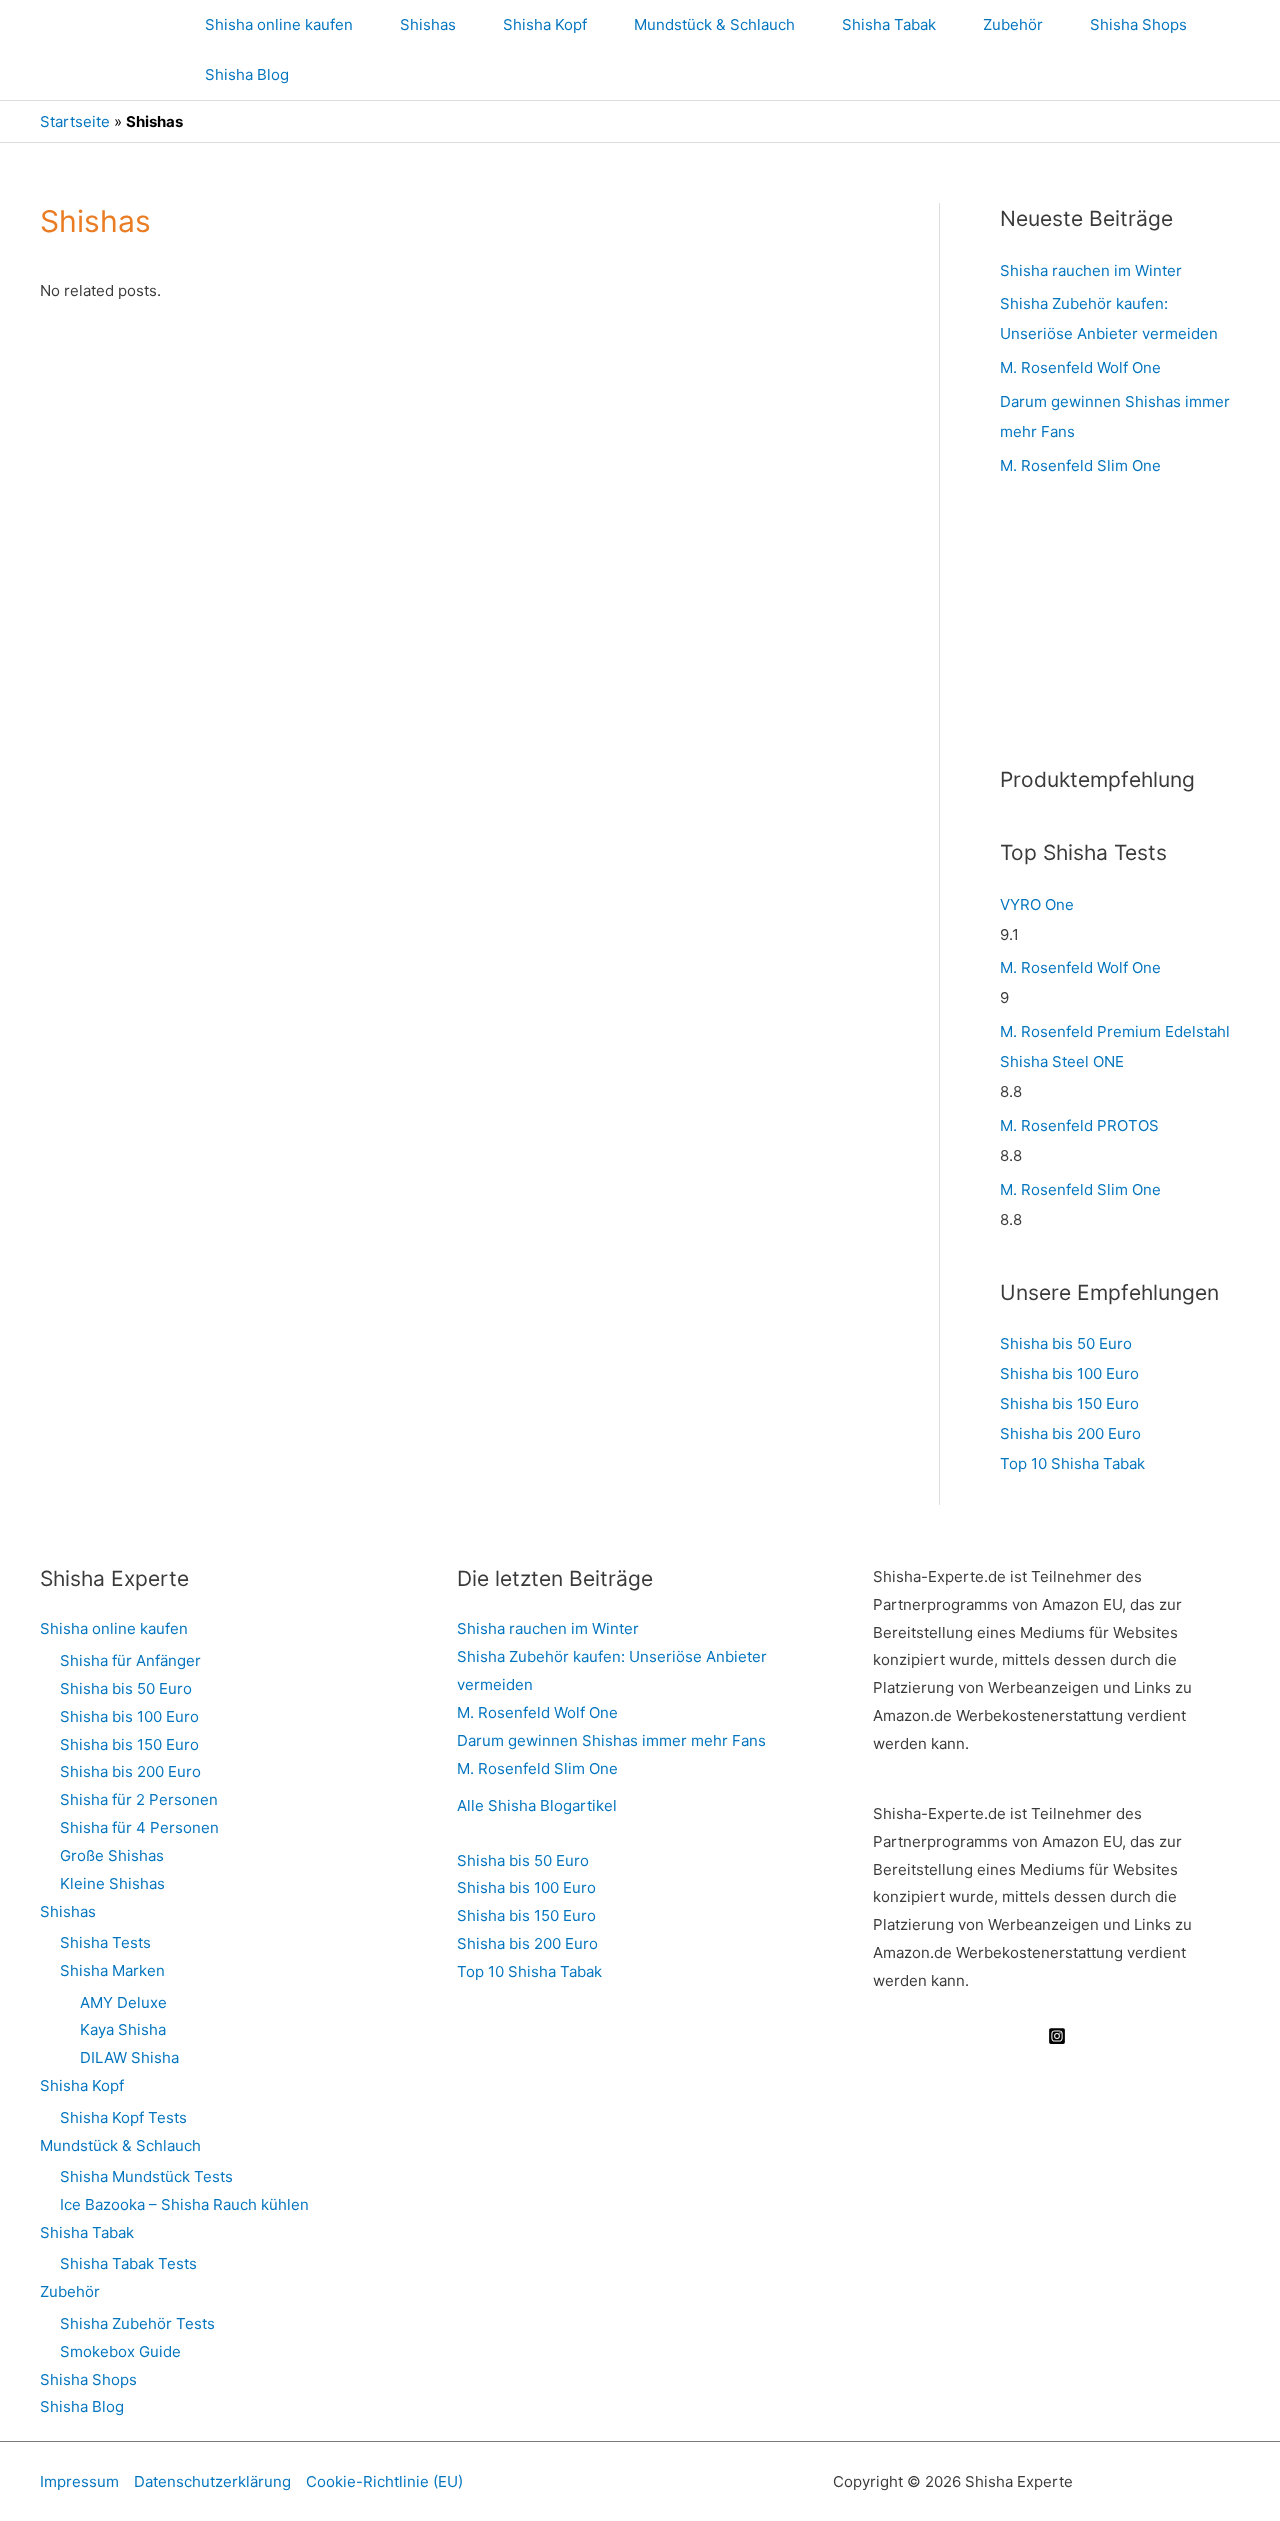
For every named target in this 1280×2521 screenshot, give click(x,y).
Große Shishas (112, 1855)
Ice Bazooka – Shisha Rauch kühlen (184, 2204)
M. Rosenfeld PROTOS (1079, 1125)
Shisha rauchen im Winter (1091, 270)
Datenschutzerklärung (212, 2481)
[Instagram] (1057, 2036)
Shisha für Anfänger (130, 1660)
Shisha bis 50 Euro (1066, 1343)
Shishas (428, 24)
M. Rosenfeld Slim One (1080, 465)
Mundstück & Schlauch (714, 24)
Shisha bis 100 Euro (1069, 1373)
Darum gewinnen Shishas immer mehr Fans (611, 1740)
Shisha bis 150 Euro (1069, 1403)
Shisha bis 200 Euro (1070, 1433)
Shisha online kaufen (279, 24)
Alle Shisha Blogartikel (537, 1805)
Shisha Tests (105, 1942)
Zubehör (1013, 24)
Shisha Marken (112, 1970)
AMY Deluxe (123, 2002)
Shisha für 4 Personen (139, 1827)
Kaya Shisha (123, 2029)
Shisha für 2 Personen (139, 1799)
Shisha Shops (1138, 24)
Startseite (75, 121)
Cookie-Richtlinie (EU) (384, 2481)
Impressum (79, 2481)
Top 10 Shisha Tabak (1072, 1463)
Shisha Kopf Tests (123, 2117)
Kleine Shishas (112, 1883)
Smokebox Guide (120, 2351)
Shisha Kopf (545, 24)
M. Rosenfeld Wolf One (1080, 367)
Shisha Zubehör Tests (137, 2323)
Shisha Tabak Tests (128, 2263)
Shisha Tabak (889, 24)
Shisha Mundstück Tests (146, 2176)
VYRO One (1037, 904)
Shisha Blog (247, 74)
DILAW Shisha (129, 2057)
